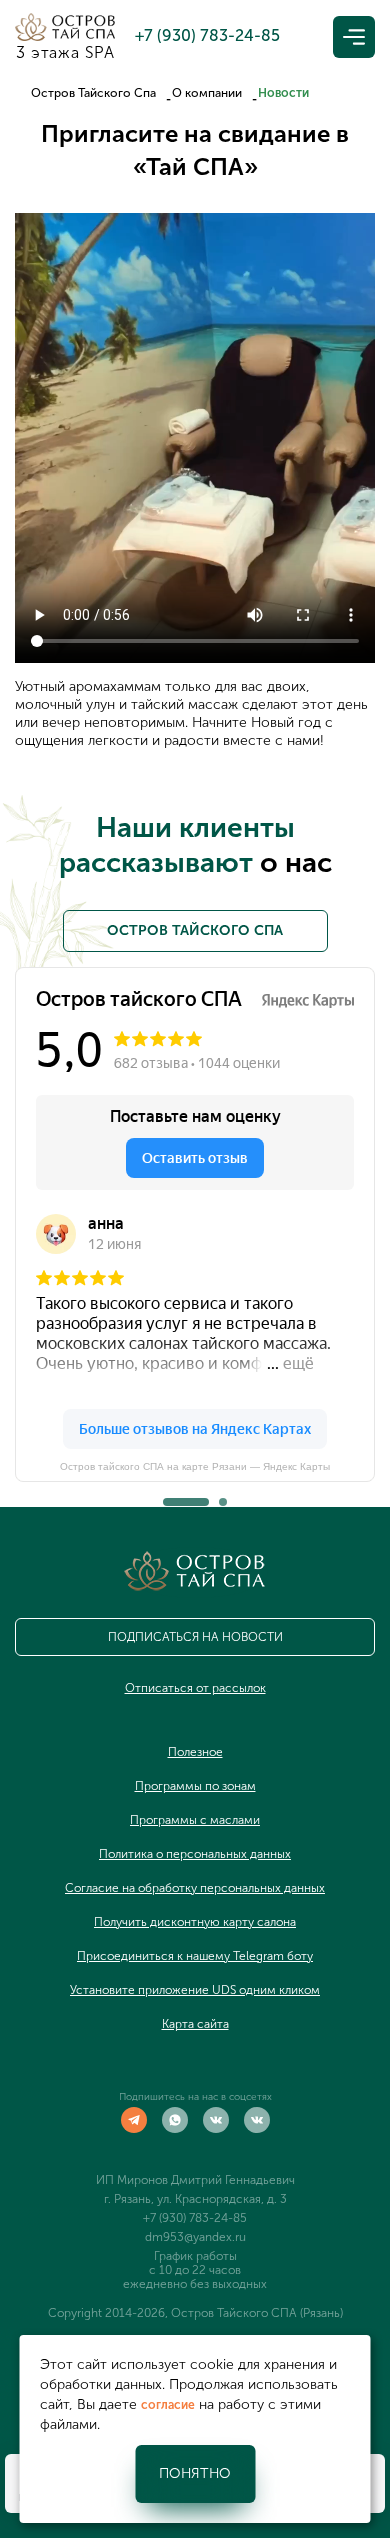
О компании (207, 93)
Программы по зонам (195, 1786)
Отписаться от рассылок (195, 1688)
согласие (168, 2405)
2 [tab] (223, 1496)
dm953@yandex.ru (195, 2237)
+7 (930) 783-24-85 (195, 2218)
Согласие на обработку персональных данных (195, 1888)
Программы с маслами (195, 1820)
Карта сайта (195, 2024)
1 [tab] (167, 1496)
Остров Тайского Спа (93, 93)
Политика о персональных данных (195, 1854)
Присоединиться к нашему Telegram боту (195, 1956)
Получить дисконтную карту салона (195, 1922)
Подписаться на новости (195, 1637)
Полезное (195, 1752)
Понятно (195, 2473)
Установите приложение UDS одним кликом (195, 1990)
